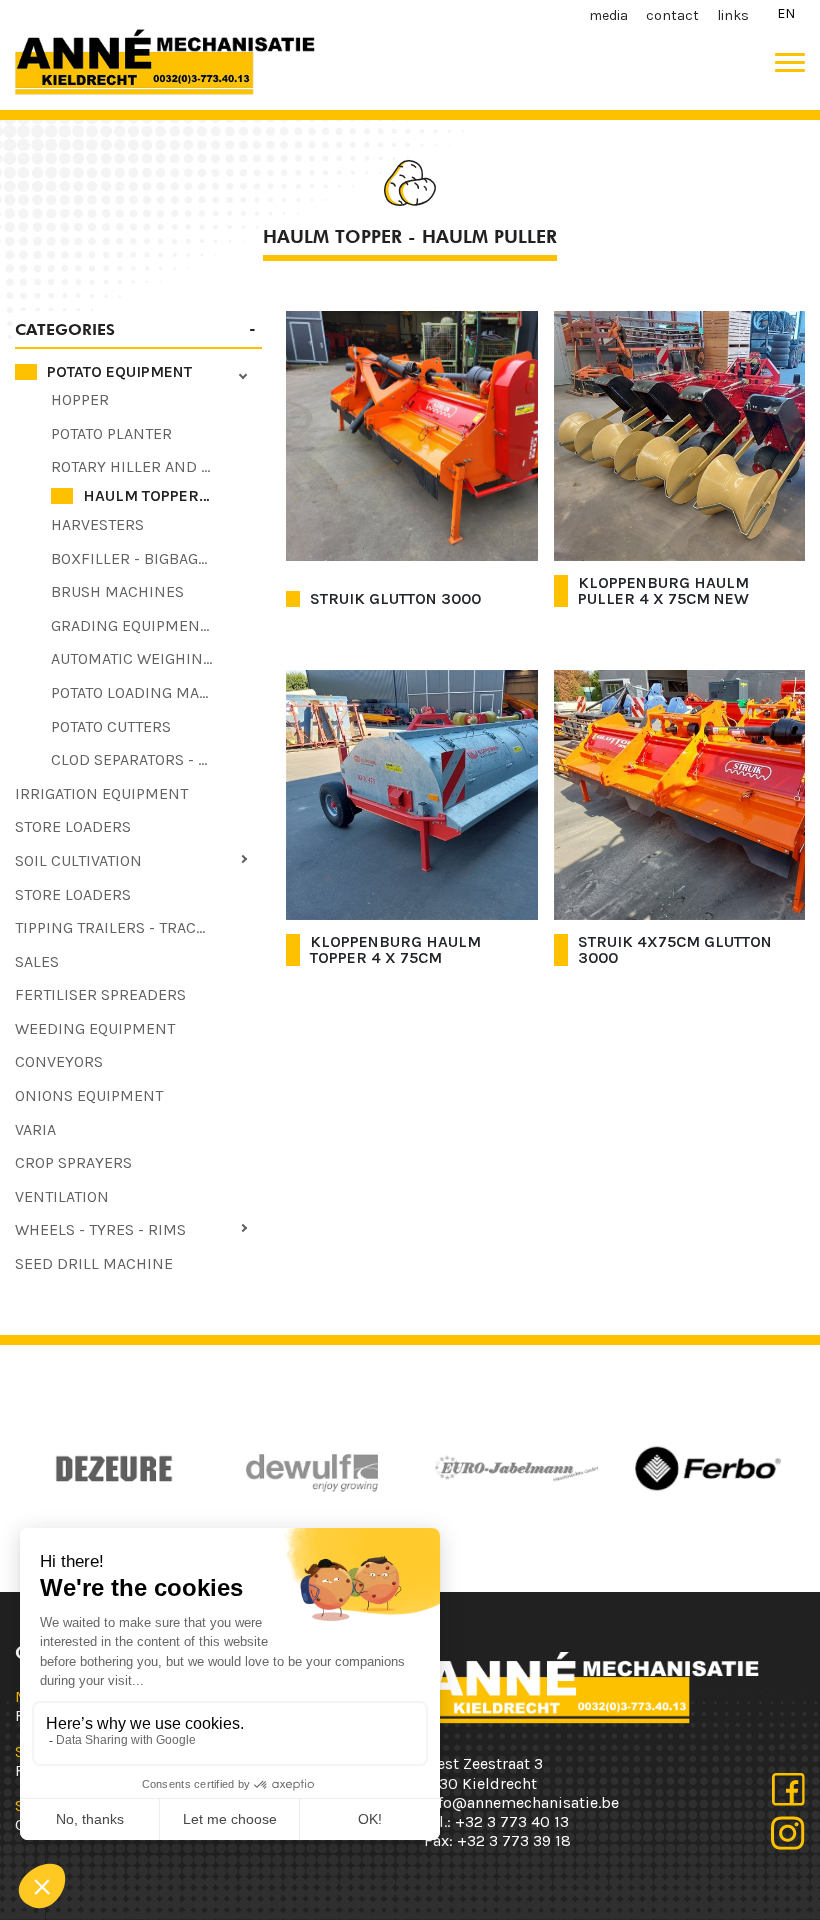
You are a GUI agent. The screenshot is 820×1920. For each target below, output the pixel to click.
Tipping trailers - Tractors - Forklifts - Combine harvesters (138, 927)
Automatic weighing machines (156, 658)
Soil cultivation (78, 860)
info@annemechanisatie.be (521, 1802)
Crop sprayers (73, 1162)
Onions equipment (89, 1095)
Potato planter (111, 433)
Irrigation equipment (101, 793)
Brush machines (117, 591)
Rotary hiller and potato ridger (156, 466)
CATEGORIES (65, 329)
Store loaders (73, 826)
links (733, 15)
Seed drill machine (94, 1263)
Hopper (80, 399)
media (608, 15)
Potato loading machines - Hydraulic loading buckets (156, 692)
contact (672, 15)
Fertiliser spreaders (100, 994)
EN (786, 13)
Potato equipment (119, 372)
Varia (35, 1129)
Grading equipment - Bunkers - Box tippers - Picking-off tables (156, 625)
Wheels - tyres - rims (100, 1229)
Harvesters (97, 524)
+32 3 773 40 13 (512, 1821)
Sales (37, 961)
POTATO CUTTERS (111, 726)
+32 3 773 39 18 (514, 1840)
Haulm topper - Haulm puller (172, 496)
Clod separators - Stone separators (156, 759)
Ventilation (62, 1196)
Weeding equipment (95, 1028)
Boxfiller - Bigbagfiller (149, 558)
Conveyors (59, 1061)
